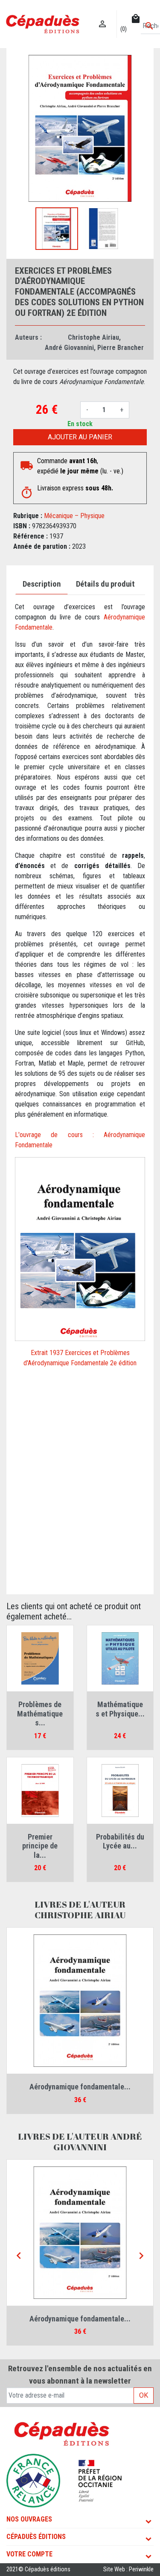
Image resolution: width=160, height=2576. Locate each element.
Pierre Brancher (121, 348)
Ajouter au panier (80, 437)
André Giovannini (69, 348)
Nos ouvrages (29, 2519)
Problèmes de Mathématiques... (40, 1714)
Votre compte (29, 2554)
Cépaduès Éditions (36, 2537)
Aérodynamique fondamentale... (80, 2087)
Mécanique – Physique (74, 516)
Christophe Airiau (93, 337)
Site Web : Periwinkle (128, 2569)
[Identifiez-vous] (103, 15)
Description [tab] (42, 584)
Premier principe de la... (40, 1846)
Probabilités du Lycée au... (120, 1841)
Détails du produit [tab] (105, 584)
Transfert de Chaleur (80, 2319)
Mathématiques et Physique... (120, 1709)
